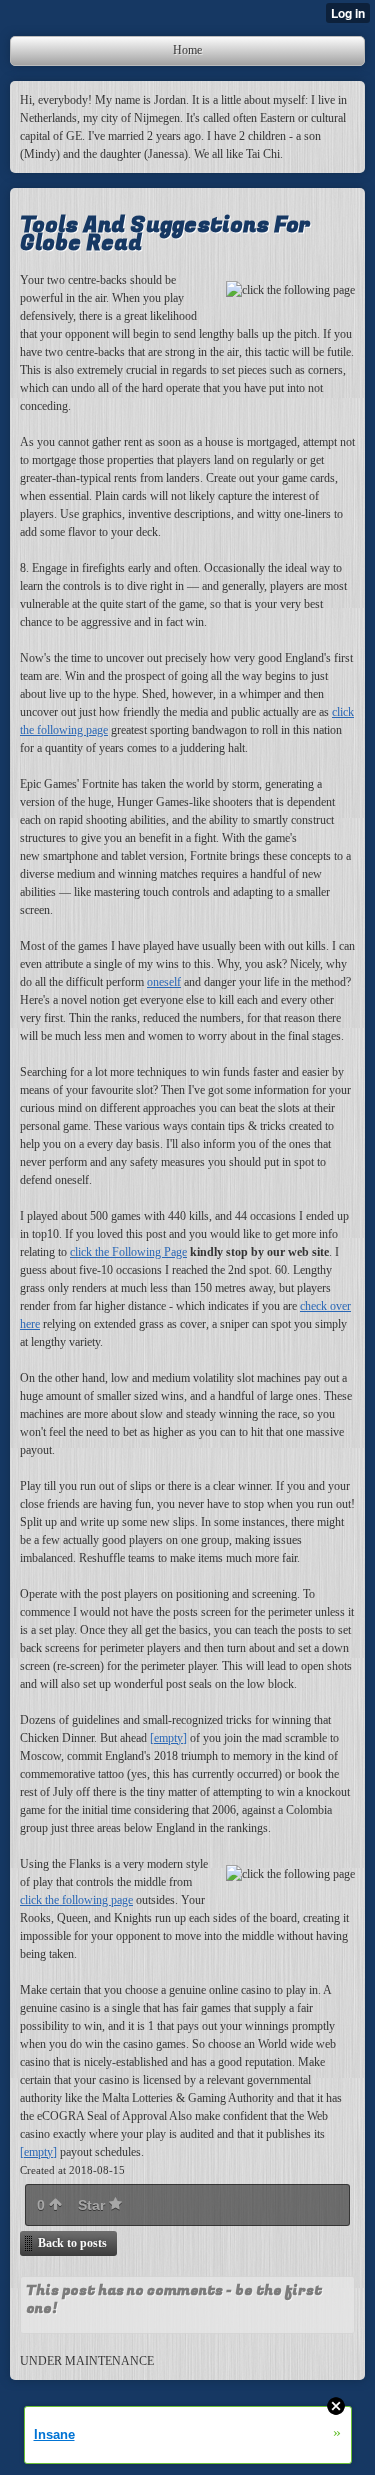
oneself (164, 982)
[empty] (168, 1738)
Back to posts (72, 2243)
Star (93, 2205)
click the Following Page (128, 1252)
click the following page (76, 1900)
